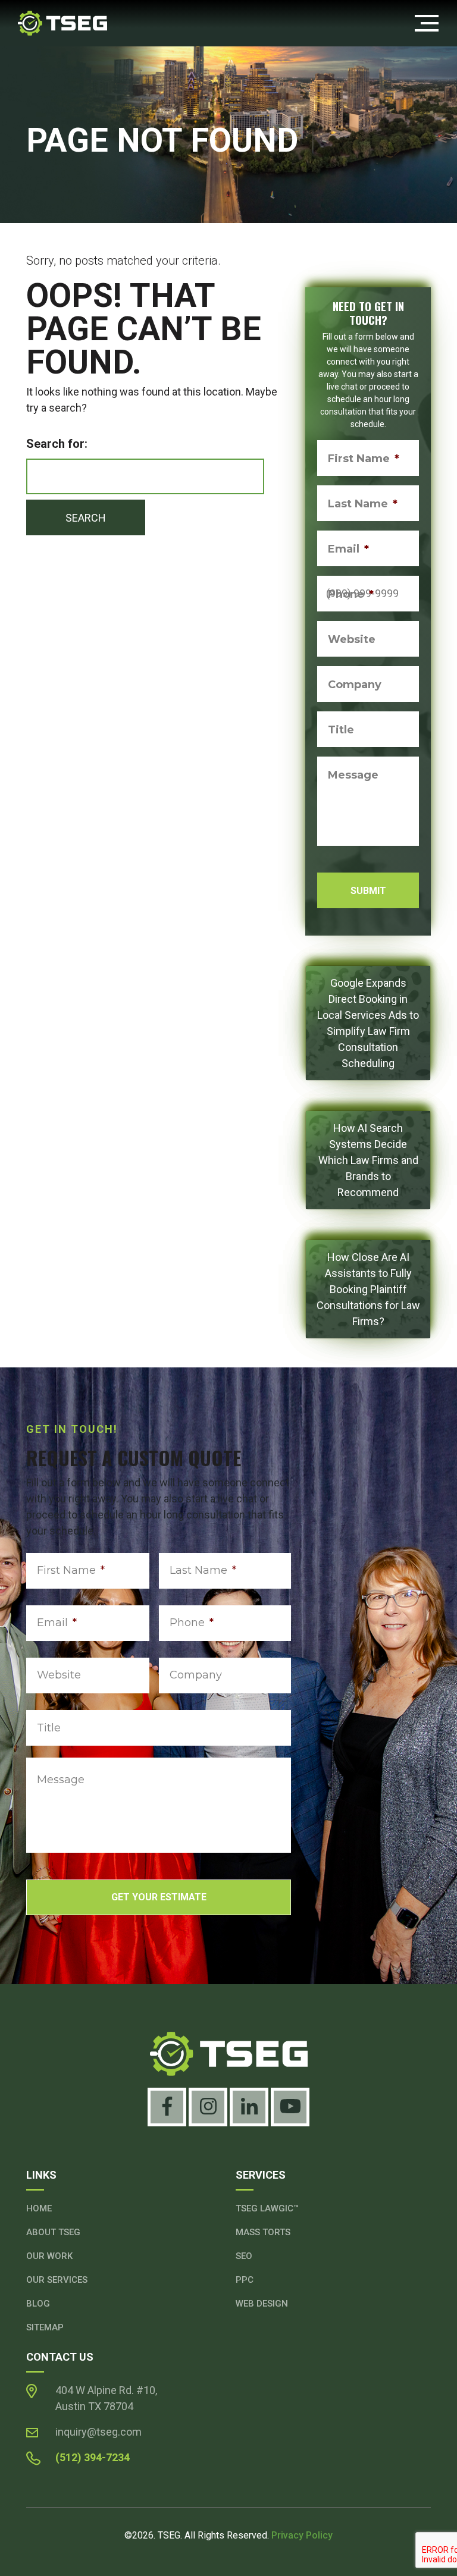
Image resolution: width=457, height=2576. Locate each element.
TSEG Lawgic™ (267, 2208)
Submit (368, 891)
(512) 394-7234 (93, 2457)
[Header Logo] (62, 22)
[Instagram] (208, 2107)
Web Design (262, 2304)
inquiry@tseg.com (98, 2432)
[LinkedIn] (249, 2107)
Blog (38, 2304)
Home (39, 2208)
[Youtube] (290, 2107)
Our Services (57, 2280)
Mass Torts (263, 2232)
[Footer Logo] (228, 2054)
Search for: (57, 444)
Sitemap (45, 2327)
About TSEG (53, 2232)
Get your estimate (159, 1897)
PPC (245, 2280)
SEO (244, 2256)
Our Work (49, 2256)
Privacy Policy (302, 2535)
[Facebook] (167, 2107)
